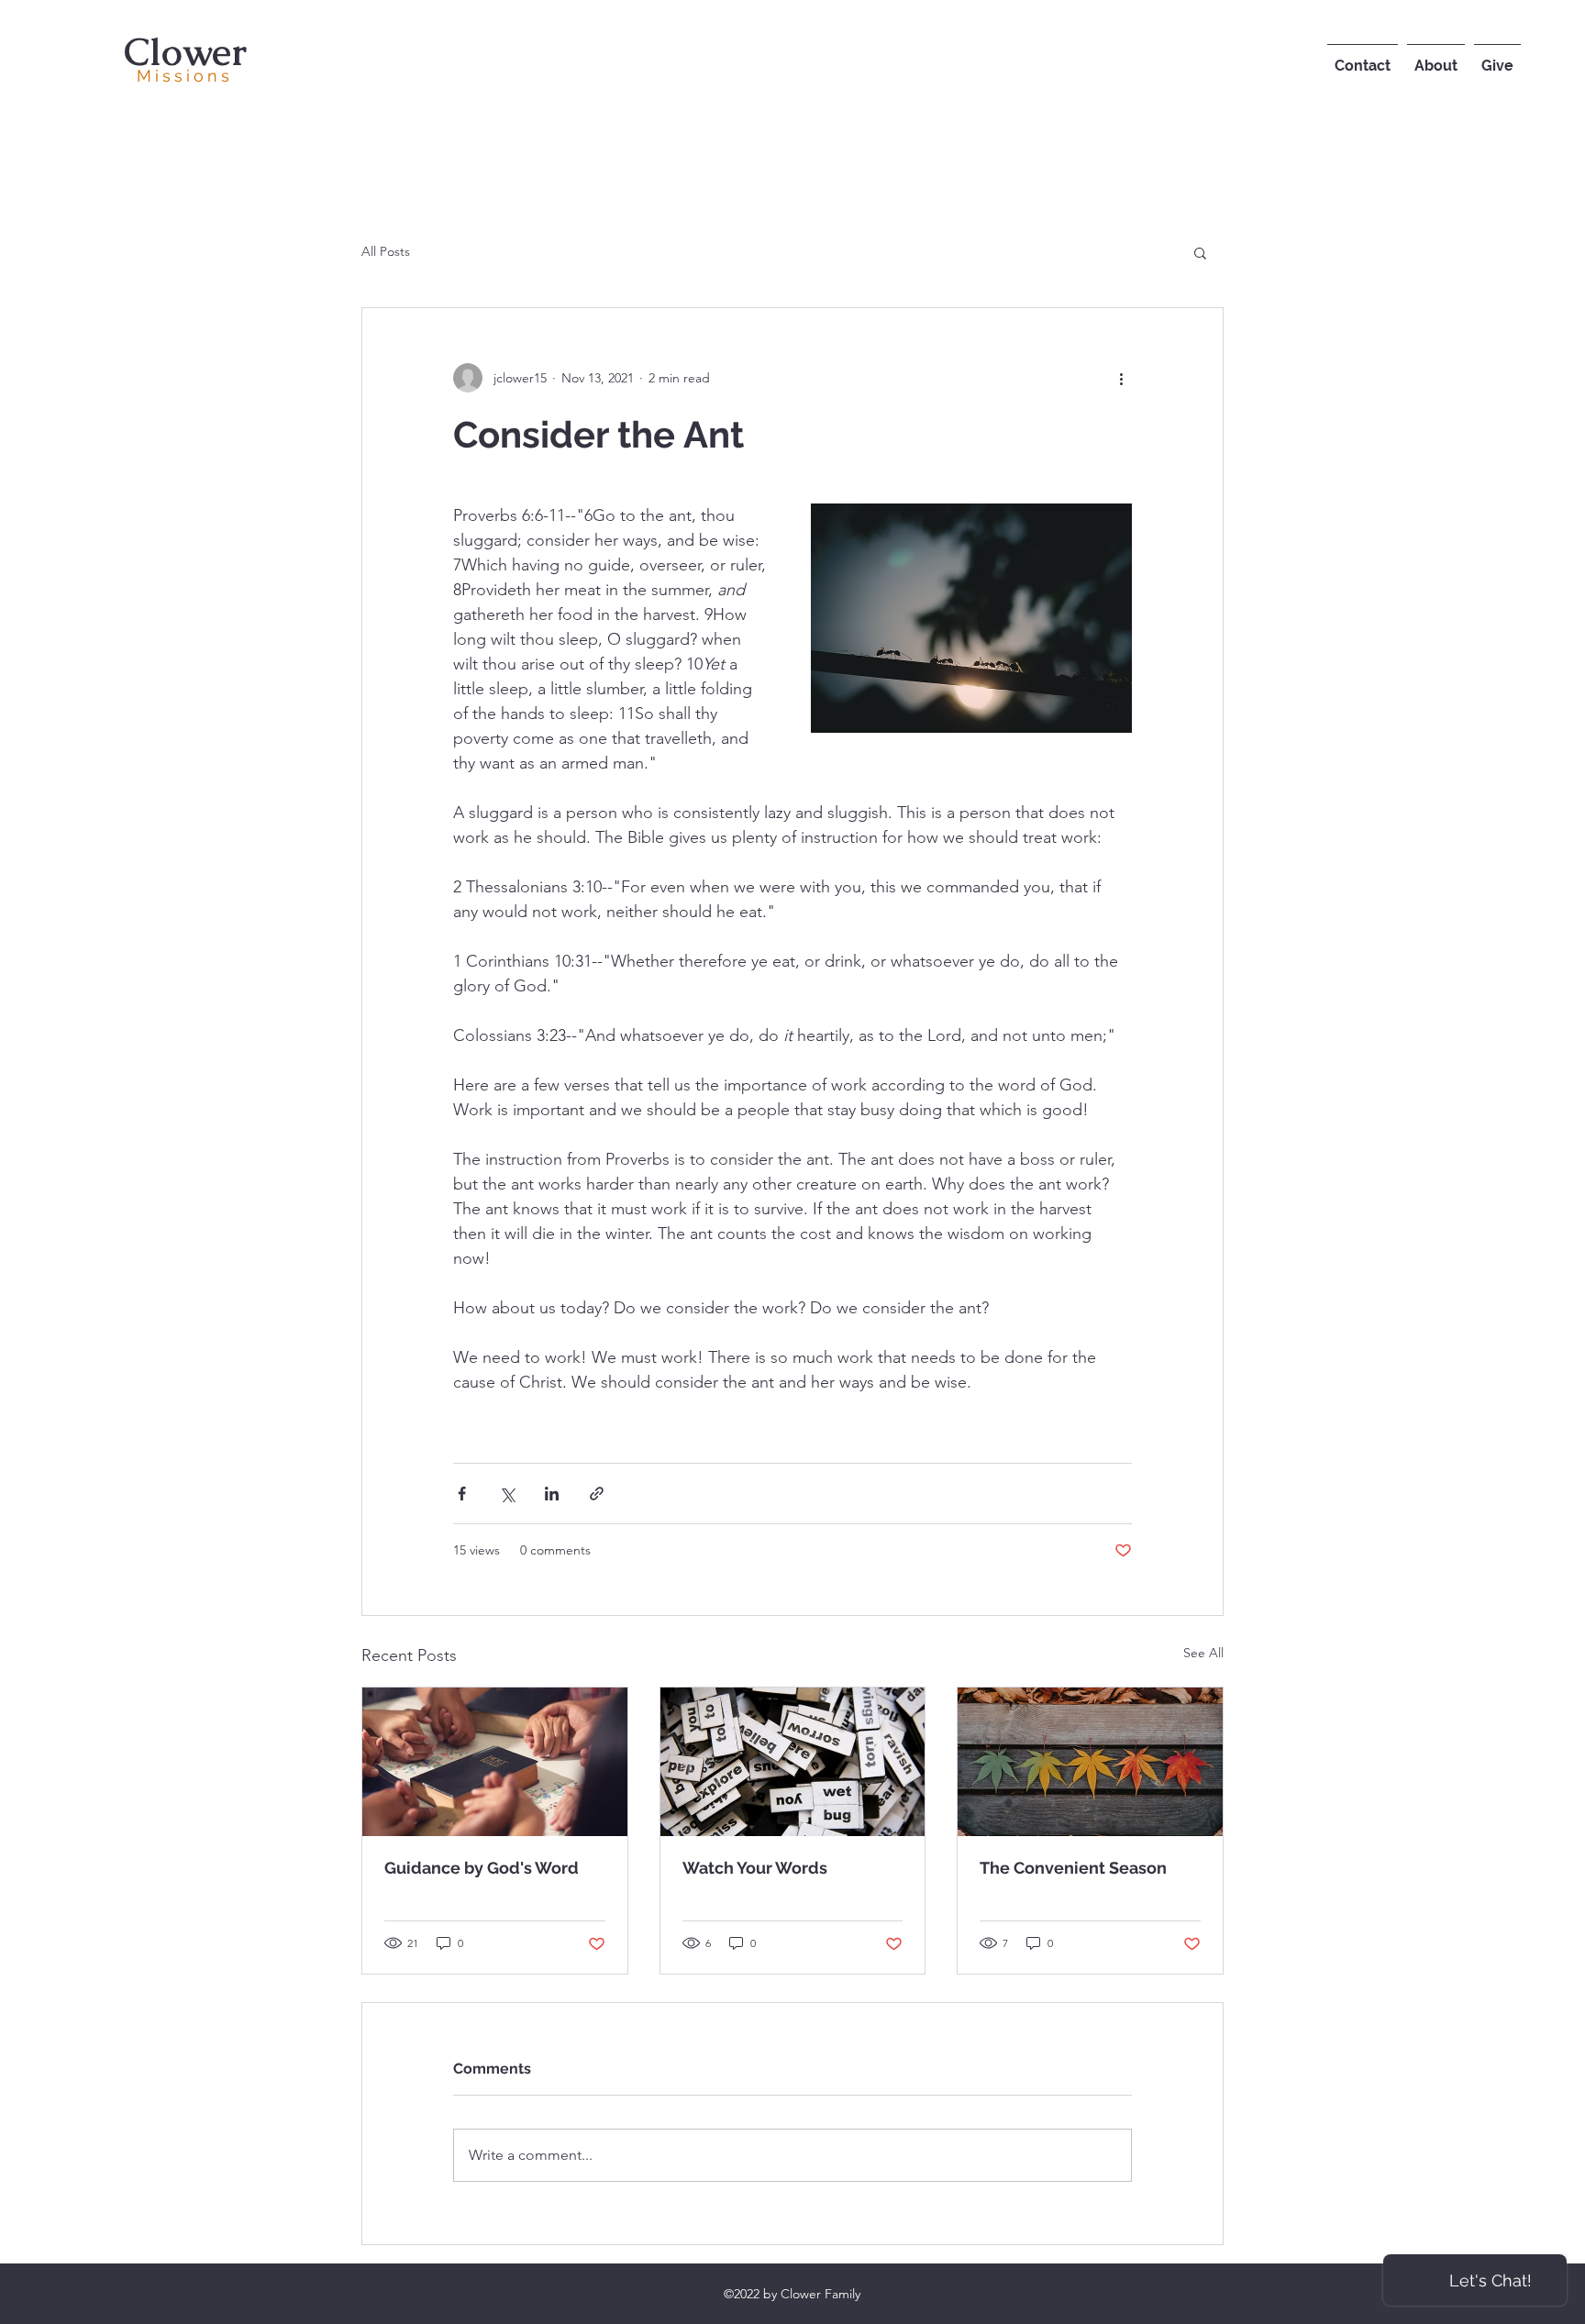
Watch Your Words (755, 1868)
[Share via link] (597, 1494)
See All (1203, 1653)
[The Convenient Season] (1090, 1762)
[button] (1200, 252)
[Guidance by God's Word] (495, 1762)
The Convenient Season (1073, 1868)
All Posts (386, 251)
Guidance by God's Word (482, 1868)
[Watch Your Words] (793, 1762)
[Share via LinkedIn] (552, 1494)
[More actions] (1121, 378)
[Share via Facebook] (462, 1494)
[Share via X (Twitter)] (507, 1494)
